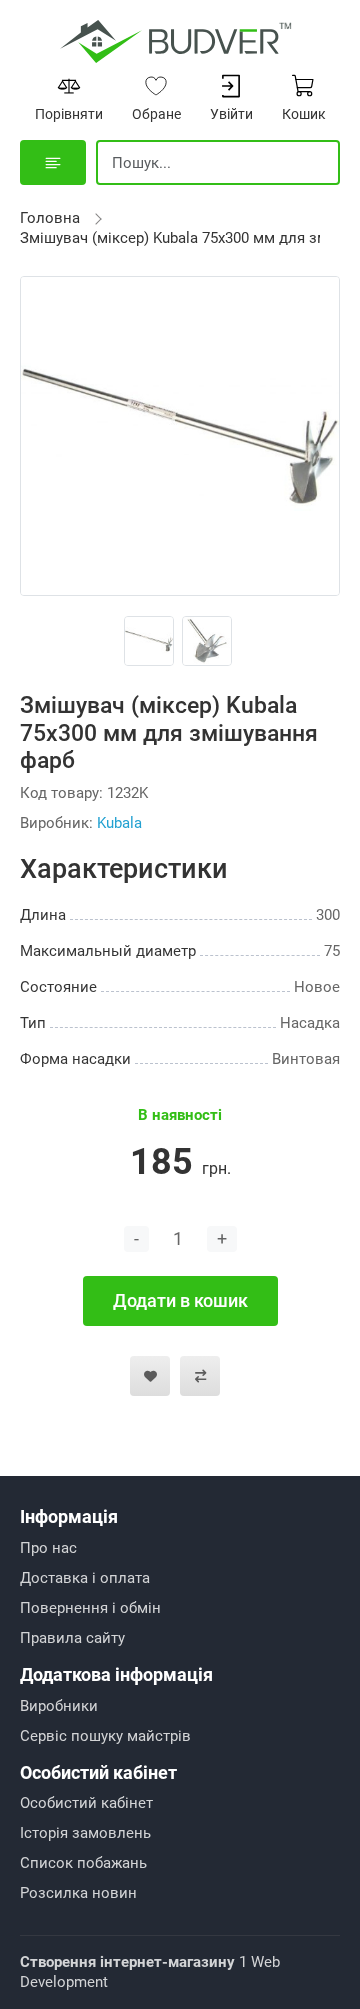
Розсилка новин (78, 1893)
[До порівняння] (200, 1376)
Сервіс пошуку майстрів (105, 1736)
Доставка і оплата (85, 1578)
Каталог (53, 162)
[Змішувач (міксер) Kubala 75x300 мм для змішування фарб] (180, 435)
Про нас (48, 1548)
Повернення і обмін (90, 1608)
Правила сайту (72, 1638)
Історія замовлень (85, 1833)
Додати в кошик (180, 1300)
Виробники (59, 1706)
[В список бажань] (150, 1376)
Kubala (119, 823)
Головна (50, 218)
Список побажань (83, 1863)
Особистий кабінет (86, 1803)
